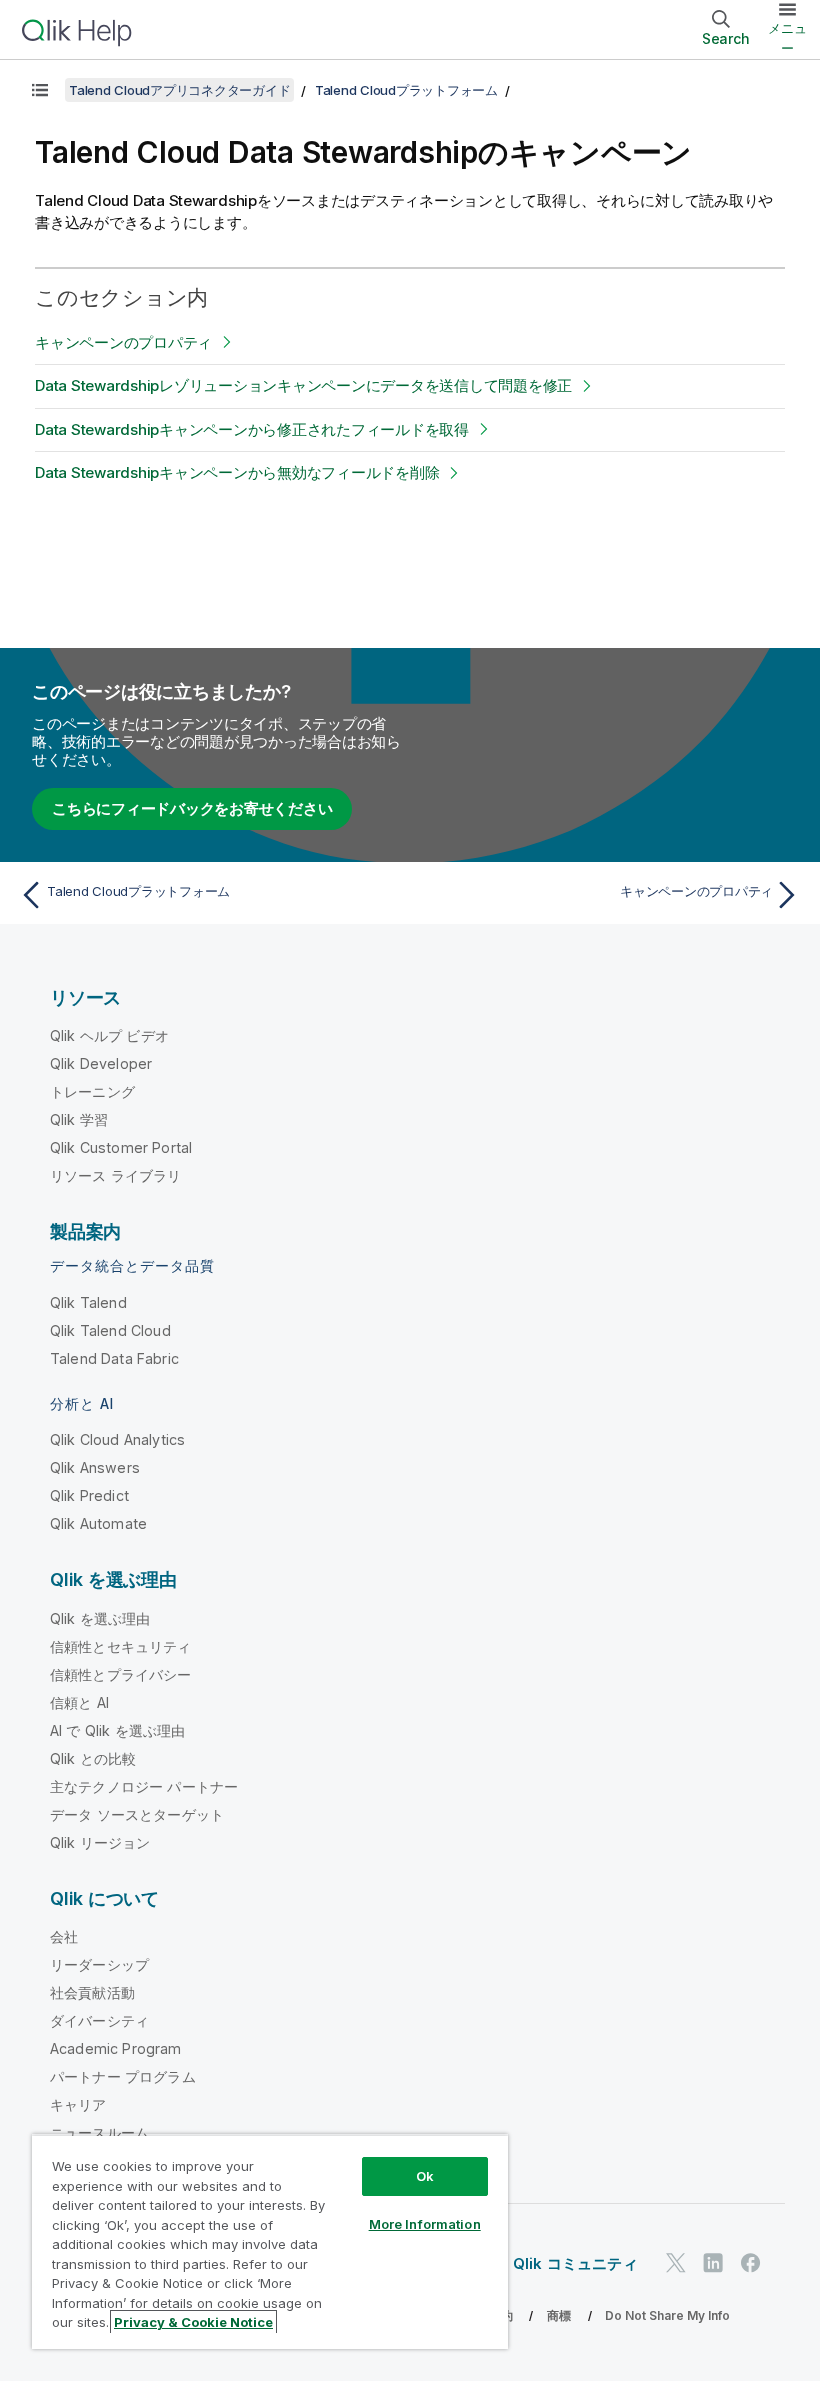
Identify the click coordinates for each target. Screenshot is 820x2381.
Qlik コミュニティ (575, 2263)
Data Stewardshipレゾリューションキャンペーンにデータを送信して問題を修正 (303, 385)
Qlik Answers (95, 1467)
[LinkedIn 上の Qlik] (713, 2262)
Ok (425, 2176)
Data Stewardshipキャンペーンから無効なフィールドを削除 (237, 472)
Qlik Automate (98, 1523)
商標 (559, 2315)
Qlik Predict (89, 1495)
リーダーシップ (99, 1964)
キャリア (78, 2104)
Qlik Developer (101, 1063)
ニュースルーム (99, 2132)
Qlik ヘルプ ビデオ (109, 1035)
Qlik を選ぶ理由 (100, 1618)
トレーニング (92, 1091)
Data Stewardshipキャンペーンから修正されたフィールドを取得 (252, 429)
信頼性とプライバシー (121, 1674)
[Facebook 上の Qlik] (751, 2262)
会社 (64, 1936)
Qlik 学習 (79, 1119)
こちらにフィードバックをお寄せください (192, 808)
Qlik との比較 (93, 1758)
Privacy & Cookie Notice (193, 2322)
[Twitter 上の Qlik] (676, 2262)
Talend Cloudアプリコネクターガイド (179, 90)
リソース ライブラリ (116, 1175)
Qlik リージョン (100, 1842)
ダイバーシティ (99, 2020)
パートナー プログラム (123, 2076)
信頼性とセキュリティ (121, 1646)
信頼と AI (79, 1702)
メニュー (787, 38)
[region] (270, 2241)
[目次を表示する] (40, 90)
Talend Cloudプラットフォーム (406, 90)
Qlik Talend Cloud (110, 1330)
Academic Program (116, 2048)
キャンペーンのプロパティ (123, 342)
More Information (425, 2224)
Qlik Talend (88, 1302)
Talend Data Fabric (114, 1358)
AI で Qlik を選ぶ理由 (117, 1730)
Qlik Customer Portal (121, 1147)
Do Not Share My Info (667, 2315)
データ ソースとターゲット (137, 1814)
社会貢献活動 (92, 1992)
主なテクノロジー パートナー (144, 1786)
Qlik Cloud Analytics (117, 1439)
